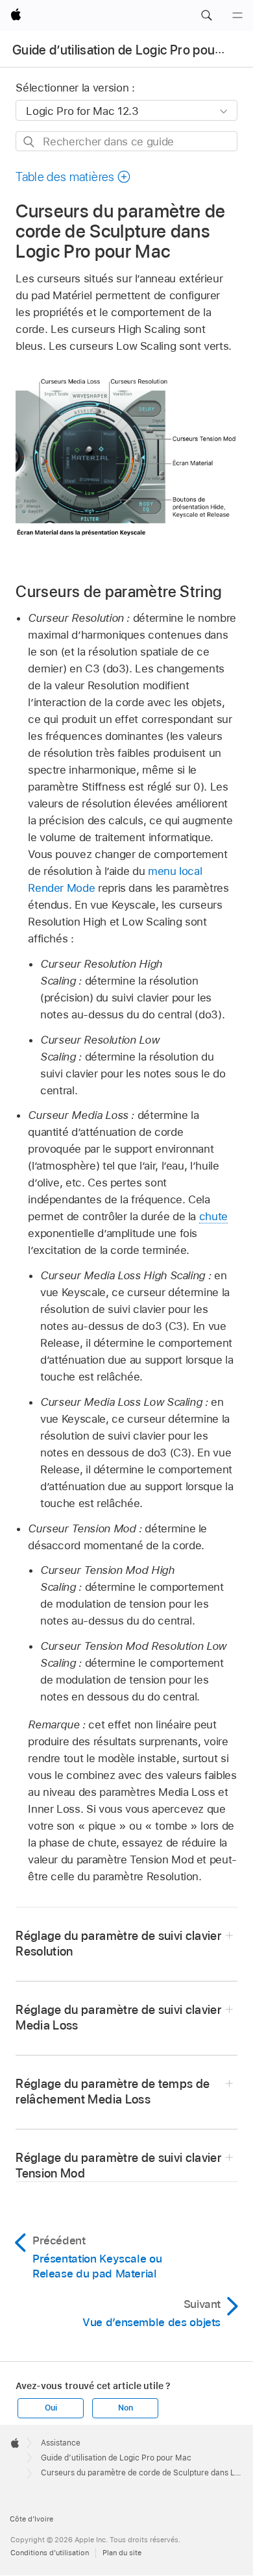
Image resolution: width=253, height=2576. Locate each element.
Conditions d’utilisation (50, 2553)
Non (125, 2408)
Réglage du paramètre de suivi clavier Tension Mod (118, 2165)
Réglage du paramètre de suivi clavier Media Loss (118, 2018)
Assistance (61, 2443)
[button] (206, 16)
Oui (51, 2408)
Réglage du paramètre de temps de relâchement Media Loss (113, 2091)
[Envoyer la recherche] (30, 142)
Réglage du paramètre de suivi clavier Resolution (118, 1944)
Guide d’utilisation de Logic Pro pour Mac (130, 50)
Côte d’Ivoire (31, 2519)
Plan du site (122, 2553)
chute (213, 1216)
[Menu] (237, 16)
